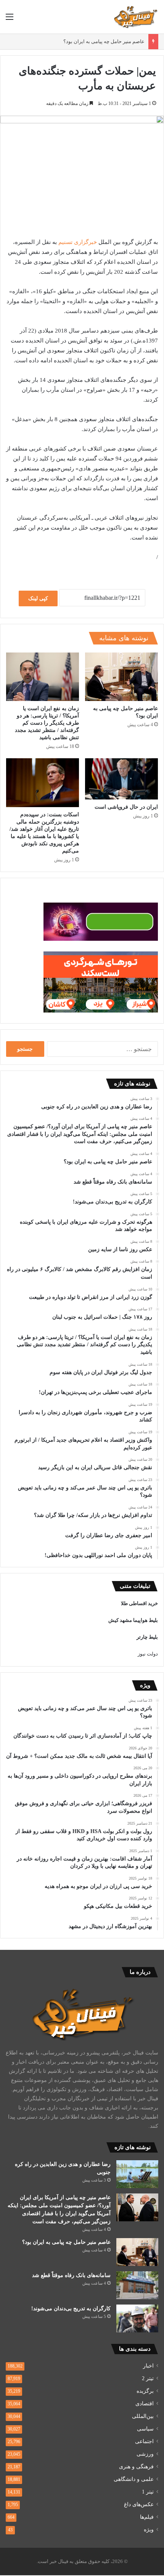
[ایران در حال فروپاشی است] (121, 779)
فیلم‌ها (147, 2517)
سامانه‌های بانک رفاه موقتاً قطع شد (71, 2275)
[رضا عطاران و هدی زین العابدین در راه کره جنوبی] (137, 2174)
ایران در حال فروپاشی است (126, 807)
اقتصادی (145, 2404)
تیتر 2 (148, 2378)
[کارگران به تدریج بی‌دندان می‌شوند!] (137, 2318)
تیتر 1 (148, 2492)
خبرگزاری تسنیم (78, 242)
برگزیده (145, 2391)
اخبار (148, 2366)
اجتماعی (144, 2441)
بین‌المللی (143, 2416)
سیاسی (145, 2429)
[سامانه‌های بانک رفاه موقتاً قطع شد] (137, 2285)
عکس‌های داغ (139, 2504)
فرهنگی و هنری (136, 2467)
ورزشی (145, 2454)
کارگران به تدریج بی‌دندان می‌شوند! (71, 2309)
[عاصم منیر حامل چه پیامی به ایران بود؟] (121, 677)
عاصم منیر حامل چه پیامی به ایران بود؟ (104, 41)
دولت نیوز (148, 1654)
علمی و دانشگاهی (134, 2479)
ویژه (149, 2530)
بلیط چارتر (147, 1637)
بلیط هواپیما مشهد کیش (133, 1620)
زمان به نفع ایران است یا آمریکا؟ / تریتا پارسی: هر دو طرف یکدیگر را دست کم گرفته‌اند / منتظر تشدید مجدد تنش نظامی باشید (47, 723)
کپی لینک (38, 598)
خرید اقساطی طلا (139, 1603)
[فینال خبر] (135, 17)
